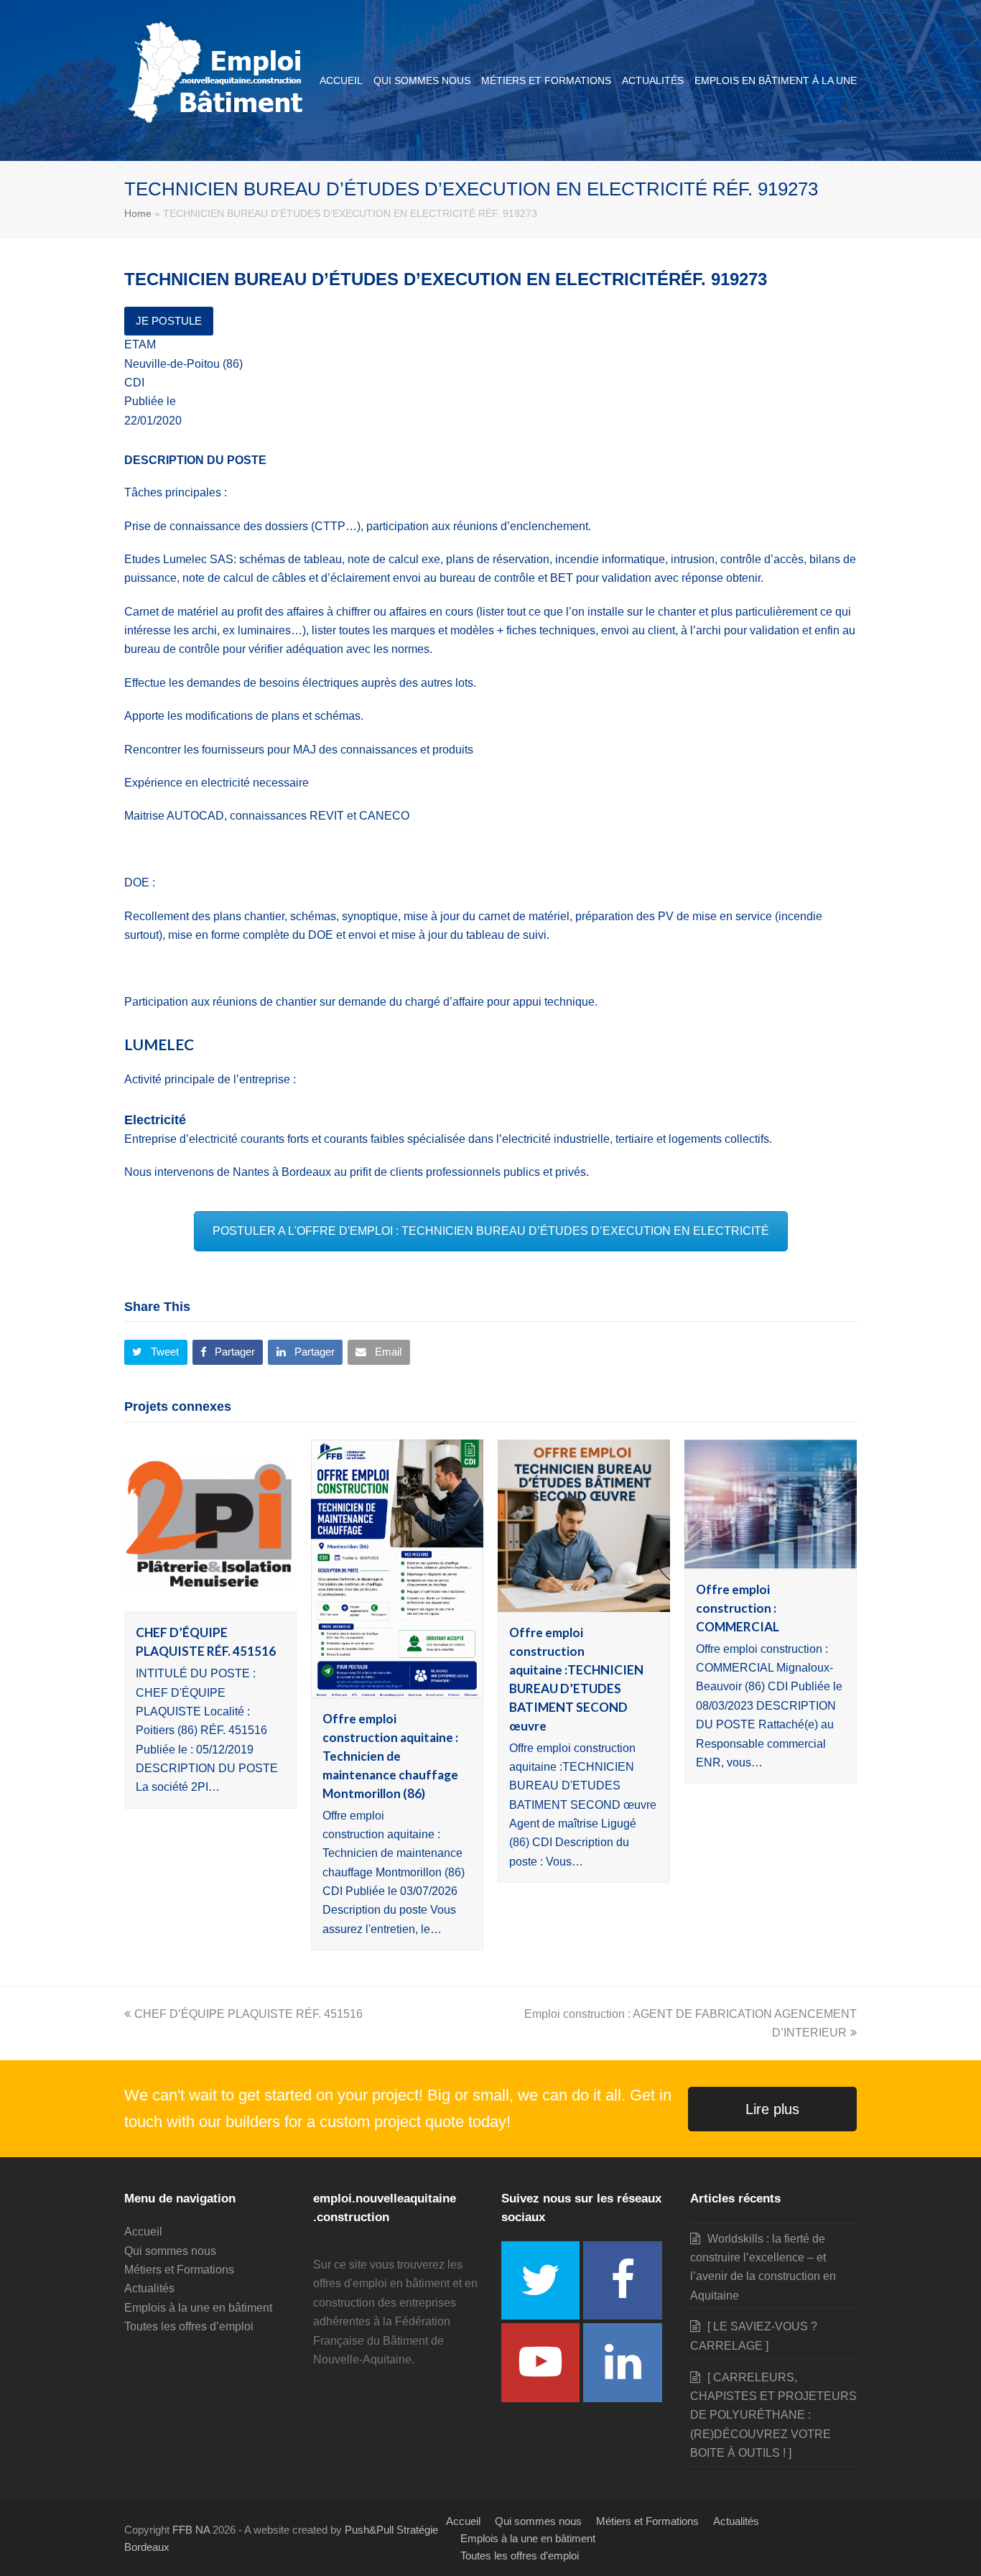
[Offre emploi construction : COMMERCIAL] (771, 1559)
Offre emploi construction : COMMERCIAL (738, 1608)
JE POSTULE (169, 321)
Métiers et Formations (179, 2270)
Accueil (143, 2232)
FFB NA (191, 2530)
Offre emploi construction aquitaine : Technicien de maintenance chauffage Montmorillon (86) (390, 1756)
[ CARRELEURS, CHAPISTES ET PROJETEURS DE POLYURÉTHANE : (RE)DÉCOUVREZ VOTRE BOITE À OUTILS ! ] (773, 2415)
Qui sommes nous (170, 2251)
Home (138, 213)
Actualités (149, 2288)
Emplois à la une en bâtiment (198, 2308)
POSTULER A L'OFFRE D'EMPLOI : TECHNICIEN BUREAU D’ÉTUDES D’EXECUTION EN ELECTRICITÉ (491, 1231)
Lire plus (772, 2109)
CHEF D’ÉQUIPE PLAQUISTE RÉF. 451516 (248, 2014)
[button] (156, 1353)
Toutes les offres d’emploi (189, 2326)
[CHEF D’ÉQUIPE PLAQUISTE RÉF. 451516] (210, 1602)
